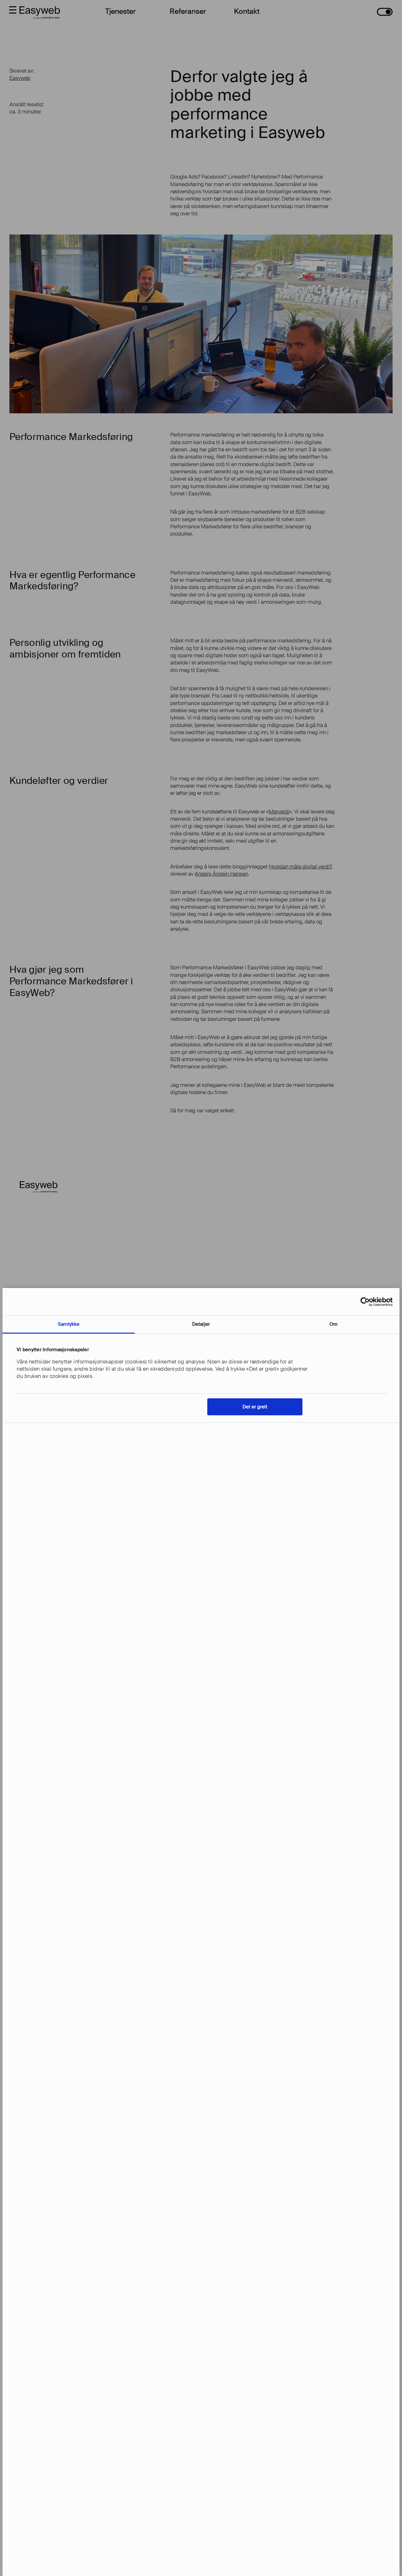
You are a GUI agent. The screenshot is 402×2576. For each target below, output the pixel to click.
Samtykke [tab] (69, 1324)
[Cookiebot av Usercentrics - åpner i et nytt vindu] (365, 1302)
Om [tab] (333, 1324)
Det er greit (255, 1407)
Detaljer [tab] (201, 1324)
